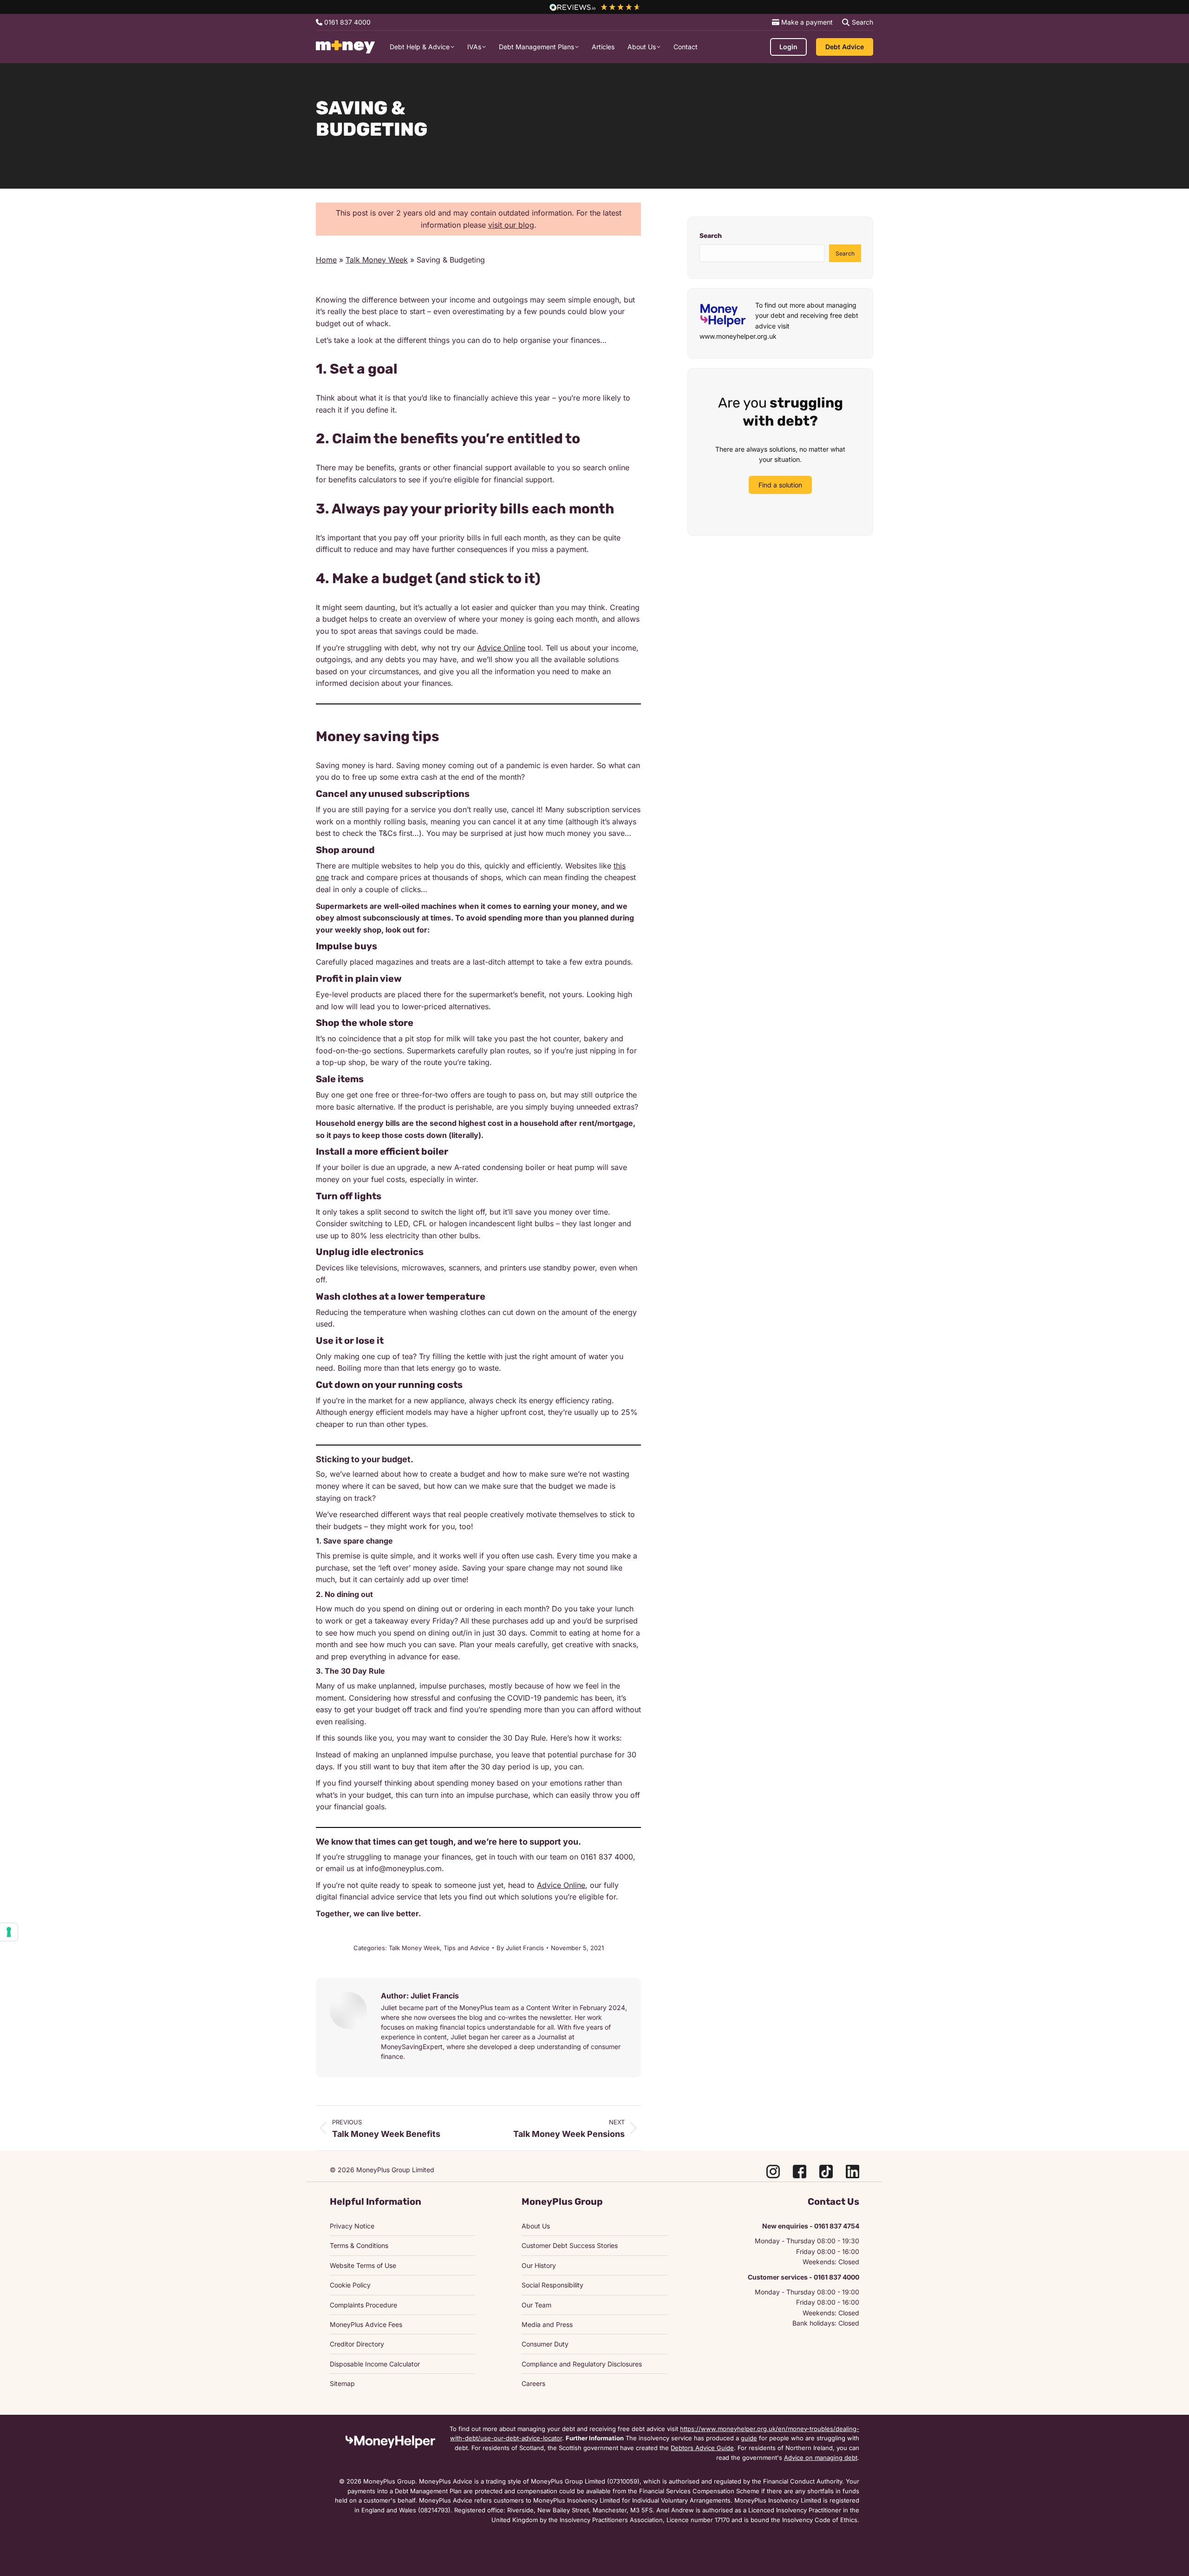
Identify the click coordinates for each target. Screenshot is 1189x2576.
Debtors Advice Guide (702, 2448)
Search (711, 236)
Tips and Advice (467, 1948)
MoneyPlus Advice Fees (366, 2324)
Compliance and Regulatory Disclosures (582, 2364)
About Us (536, 2226)
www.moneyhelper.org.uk (738, 336)
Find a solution (780, 485)
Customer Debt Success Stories (570, 2245)
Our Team (536, 2305)
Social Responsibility (552, 2285)
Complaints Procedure (363, 2305)
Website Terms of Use (363, 2265)
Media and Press (547, 2324)
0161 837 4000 (346, 22)
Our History (539, 2265)
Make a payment (806, 22)
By (520, 1948)
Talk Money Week (377, 260)
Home (326, 260)
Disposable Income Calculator (375, 2364)
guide (749, 2438)
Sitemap (342, 2383)
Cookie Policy (350, 2285)
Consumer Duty (545, 2344)
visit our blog (511, 225)
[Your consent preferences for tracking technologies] (9, 1932)
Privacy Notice (352, 2226)
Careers (533, 2383)
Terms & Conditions (359, 2245)
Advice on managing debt (821, 2458)
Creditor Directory (357, 2344)
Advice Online (501, 648)
